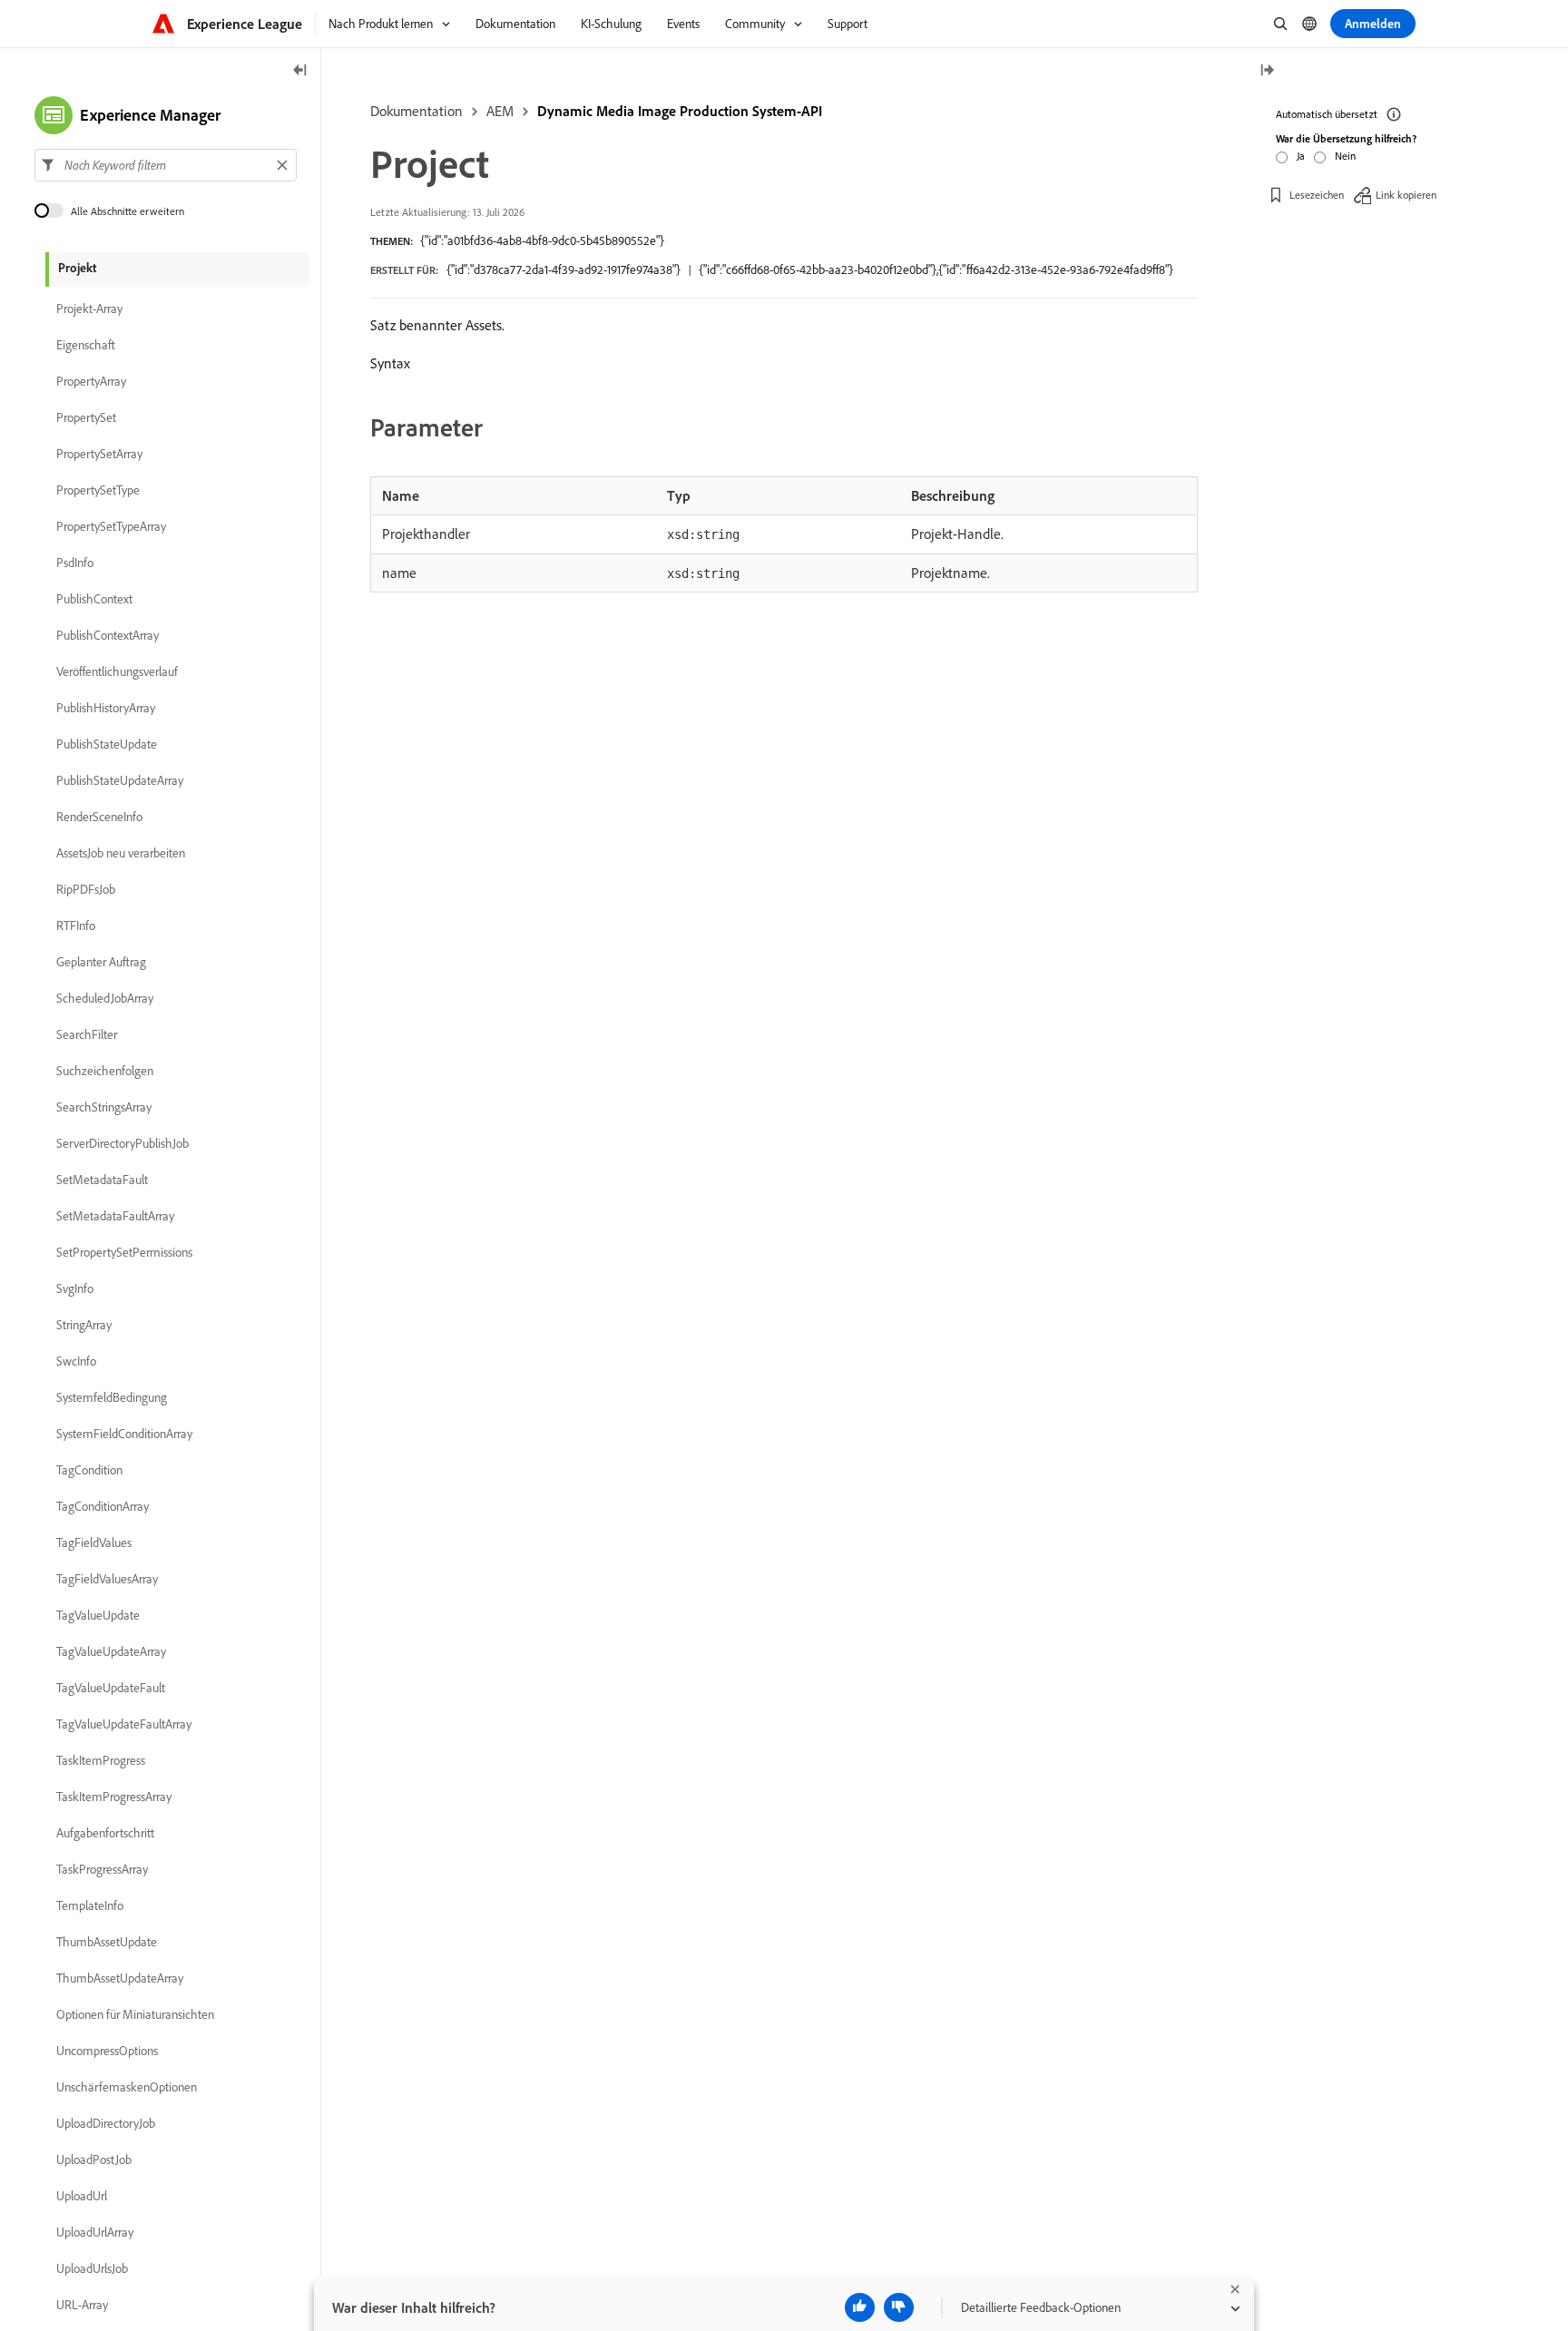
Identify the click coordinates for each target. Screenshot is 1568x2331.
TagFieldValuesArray (107, 1579)
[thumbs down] (899, 2307)
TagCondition (89, 1470)
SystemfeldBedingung (112, 1397)
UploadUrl (82, 2196)
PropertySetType (98, 490)
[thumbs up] (860, 2307)
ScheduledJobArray (105, 998)
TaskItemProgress (101, 1760)
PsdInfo (75, 563)
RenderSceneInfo (99, 817)
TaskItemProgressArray (114, 1797)
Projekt (77, 268)
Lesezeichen (1317, 195)
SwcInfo (76, 1361)
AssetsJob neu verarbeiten (121, 853)
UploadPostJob (94, 2160)
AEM (500, 111)
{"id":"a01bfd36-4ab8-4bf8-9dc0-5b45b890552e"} (542, 240)
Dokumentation (416, 111)
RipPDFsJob (86, 889)
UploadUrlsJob (92, 2268)
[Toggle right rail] (1267, 71)
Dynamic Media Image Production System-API (680, 111)
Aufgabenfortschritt (105, 1833)
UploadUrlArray (95, 2232)
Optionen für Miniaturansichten (135, 2014)
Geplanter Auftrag (101, 962)
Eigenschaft (86, 345)
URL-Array (82, 2305)
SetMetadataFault (102, 1180)
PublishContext (94, 599)
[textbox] (166, 165)
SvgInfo (75, 1288)
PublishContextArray (108, 635)
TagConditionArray (103, 1506)
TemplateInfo (90, 1905)
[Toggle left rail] (300, 71)
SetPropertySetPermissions (124, 1252)
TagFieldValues (94, 1543)
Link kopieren (1406, 195)
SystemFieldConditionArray (124, 1434)
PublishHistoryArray (106, 708)
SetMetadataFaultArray (115, 1216)
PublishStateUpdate (107, 744)
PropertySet (86, 417)
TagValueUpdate (98, 1615)
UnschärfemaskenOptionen (127, 2087)
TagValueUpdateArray (111, 1651)
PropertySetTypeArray (111, 526)
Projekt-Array (89, 309)
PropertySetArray (99, 454)
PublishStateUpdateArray (120, 780)
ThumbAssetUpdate (107, 1942)
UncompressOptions (107, 2051)
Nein (1345, 156)
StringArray (84, 1325)
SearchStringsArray (104, 1107)
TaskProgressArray (102, 1869)
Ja (1301, 156)
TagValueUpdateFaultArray (124, 1724)
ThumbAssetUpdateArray (120, 1978)
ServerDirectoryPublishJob (122, 1143)
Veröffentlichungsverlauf (117, 671)
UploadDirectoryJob (106, 2123)
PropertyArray (91, 381)
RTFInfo (76, 926)
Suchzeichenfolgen (105, 1071)
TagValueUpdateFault (111, 1688)
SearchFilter (87, 1034)
